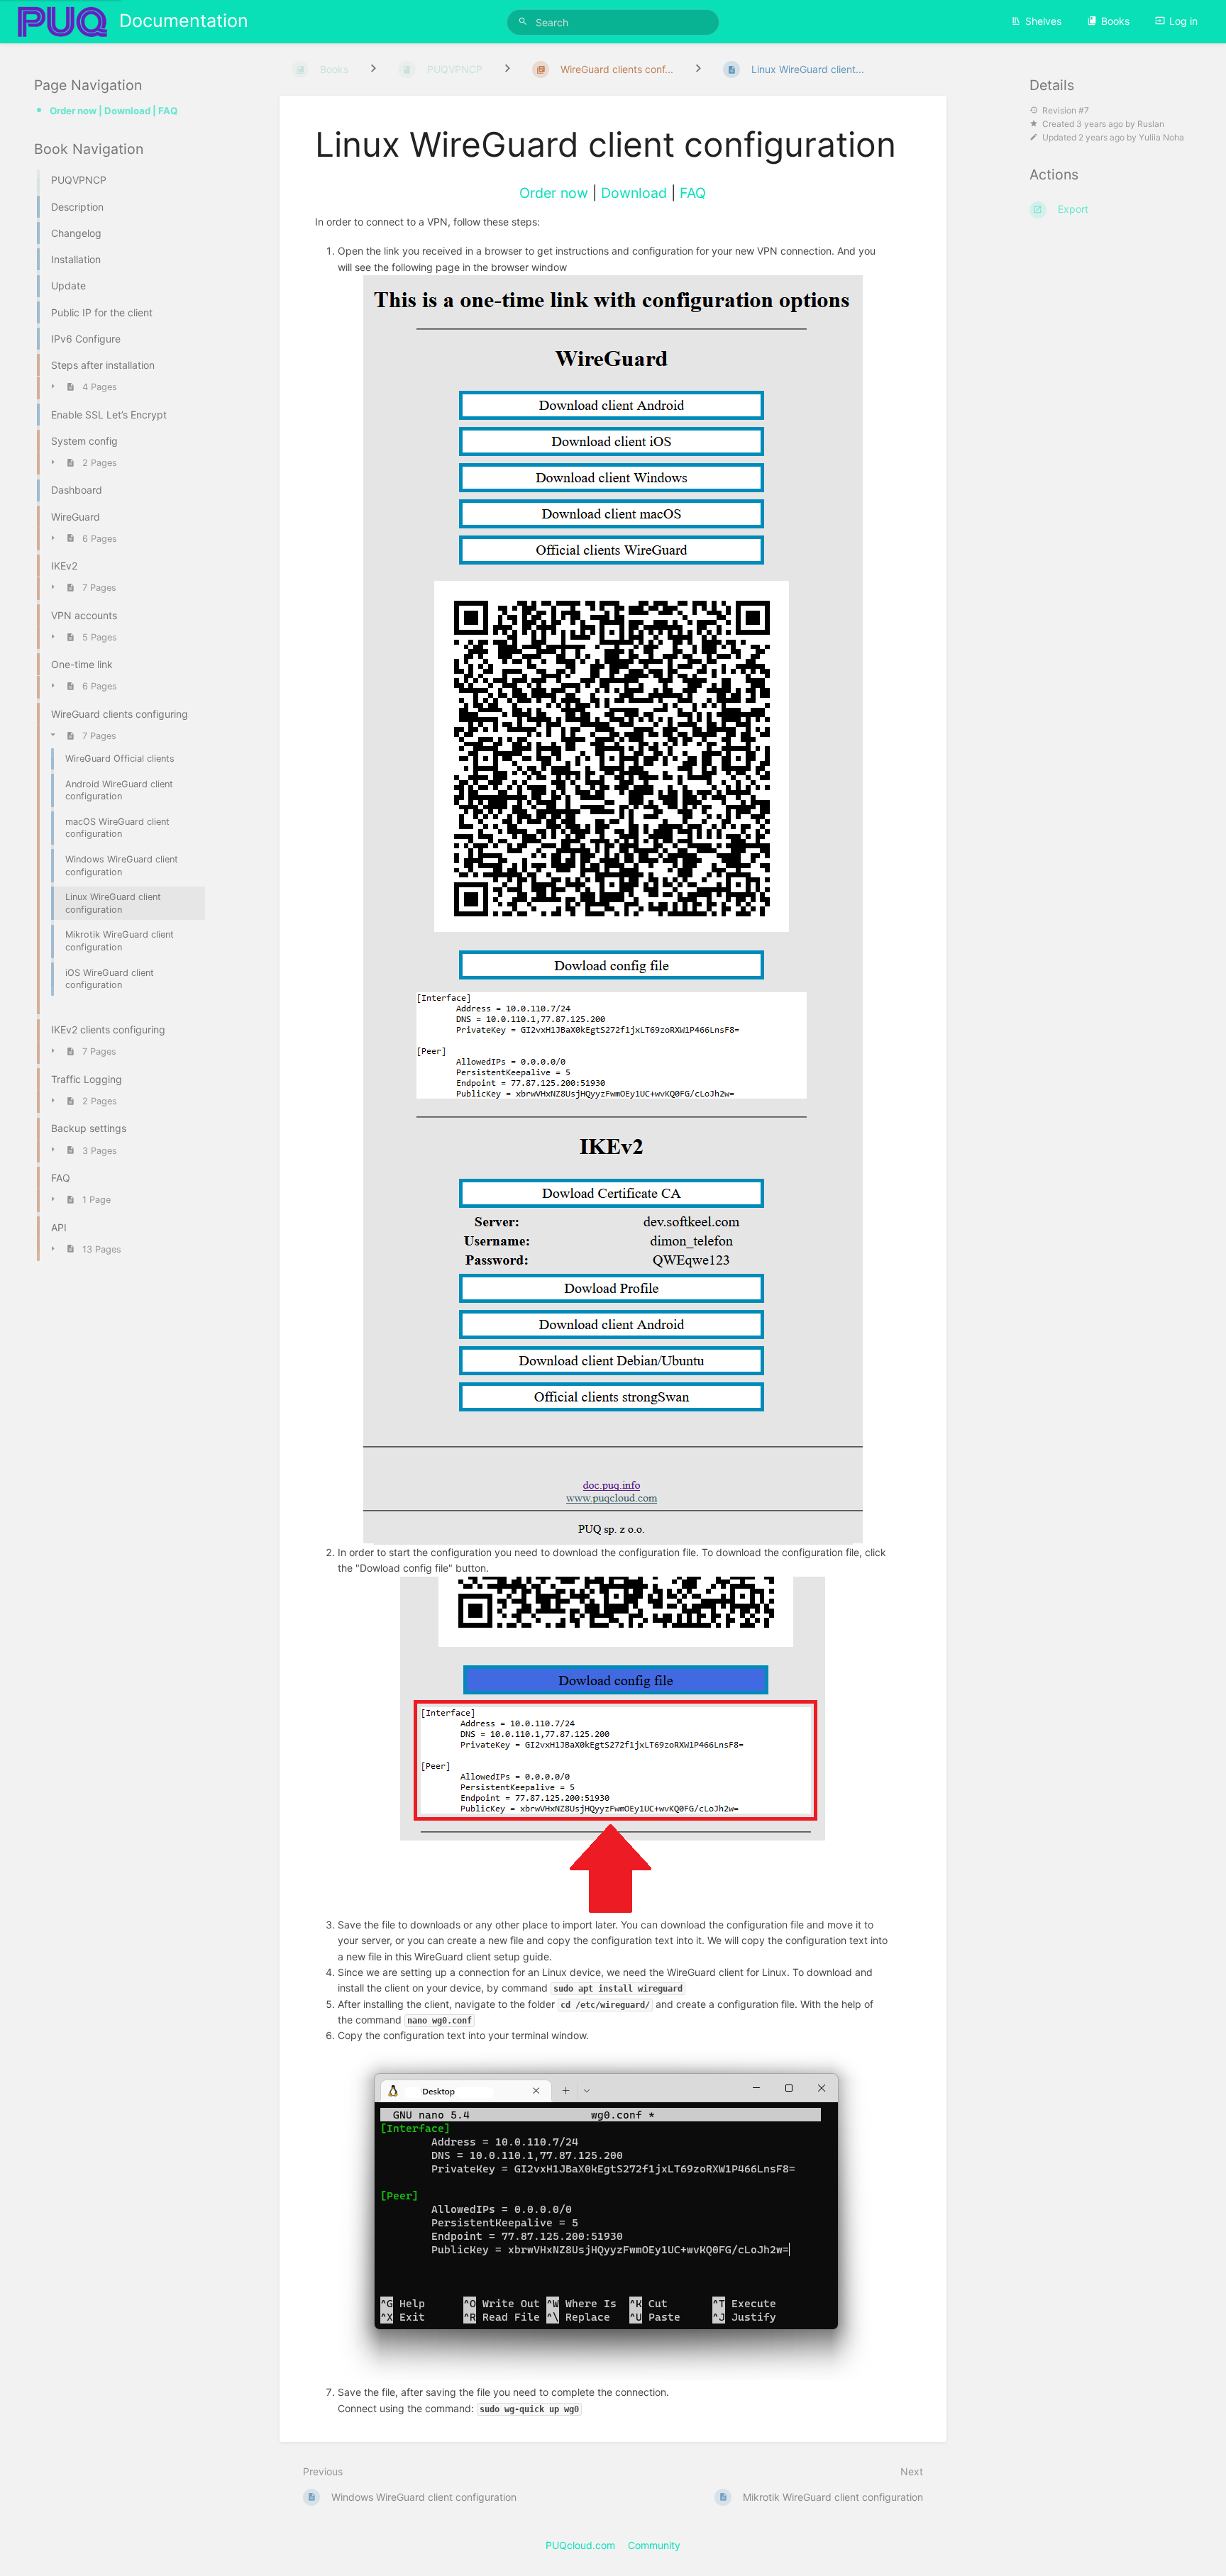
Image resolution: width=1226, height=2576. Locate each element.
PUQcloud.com (580, 2545)
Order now (554, 193)
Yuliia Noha (1161, 137)
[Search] (525, 22)
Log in (1183, 21)
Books (1115, 21)
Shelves (1043, 21)
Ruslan (1151, 124)
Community (654, 2545)
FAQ (693, 193)
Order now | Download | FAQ (114, 111)
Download (634, 193)
